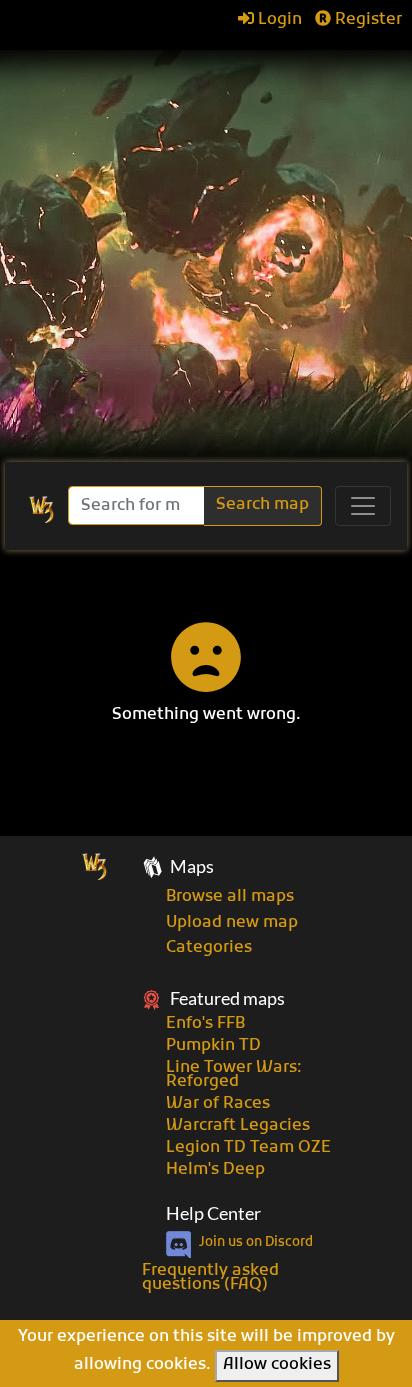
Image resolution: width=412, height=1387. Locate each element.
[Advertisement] (206, 246)
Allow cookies (277, 1365)
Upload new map (232, 923)
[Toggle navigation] (363, 506)
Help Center (213, 1213)
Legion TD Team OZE (248, 1148)
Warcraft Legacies (238, 1126)
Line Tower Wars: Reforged (234, 1075)
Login (278, 20)
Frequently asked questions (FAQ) (210, 1278)
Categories (209, 948)
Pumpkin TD (213, 1046)
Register (366, 20)
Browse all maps (230, 897)
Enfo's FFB (205, 1024)
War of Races (218, 1104)
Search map (262, 505)
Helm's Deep (215, 1170)
